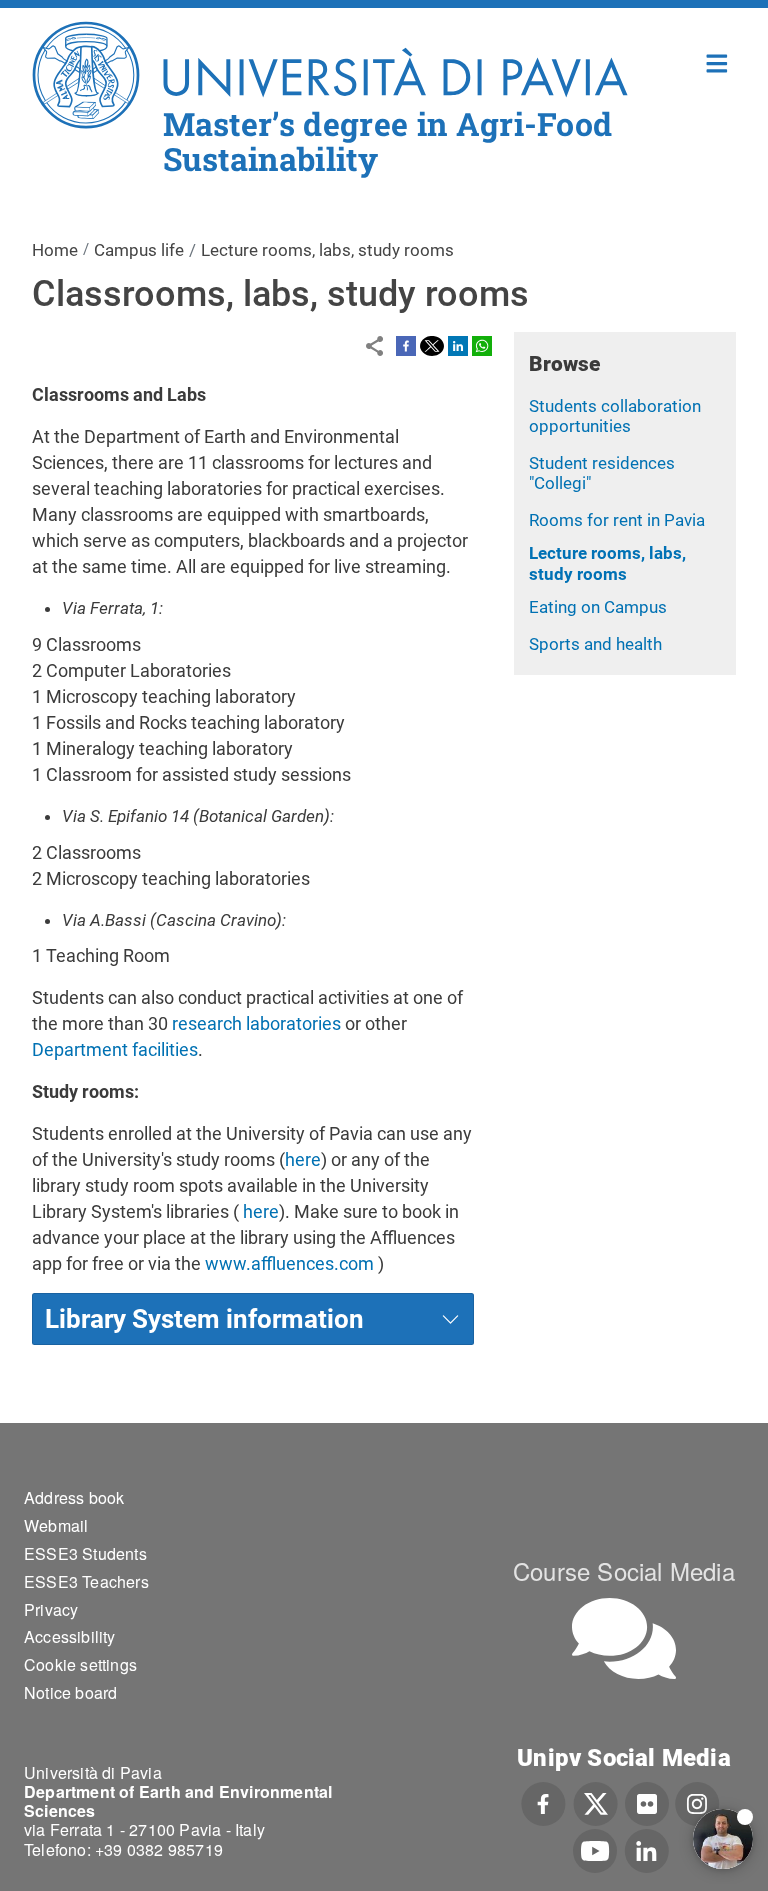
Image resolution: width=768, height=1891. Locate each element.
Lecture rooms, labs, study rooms (607, 563)
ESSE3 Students (85, 1553)
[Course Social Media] (624, 1638)
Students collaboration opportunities (615, 416)
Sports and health (595, 644)
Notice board (70, 1692)
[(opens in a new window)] (406, 344)
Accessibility (70, 1636)
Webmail (56, 1525)
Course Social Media (624, 1570)
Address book (74, 1497)
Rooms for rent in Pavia (617, 520)
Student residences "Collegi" (602, 473)
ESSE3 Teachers (86, 1581)
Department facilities (115, 1049)
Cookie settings (80, 1664)
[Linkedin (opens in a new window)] (646, 1849)
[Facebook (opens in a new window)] (543, 1802)
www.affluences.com (289, 1263)
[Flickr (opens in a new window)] (647, 1802)
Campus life (139, 250)
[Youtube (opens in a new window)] (595, 1849)
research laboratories (256, 1023)
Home (717, 61)
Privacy (51, 1609)
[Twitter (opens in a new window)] (595, 1802)
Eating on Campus (598, 607)
